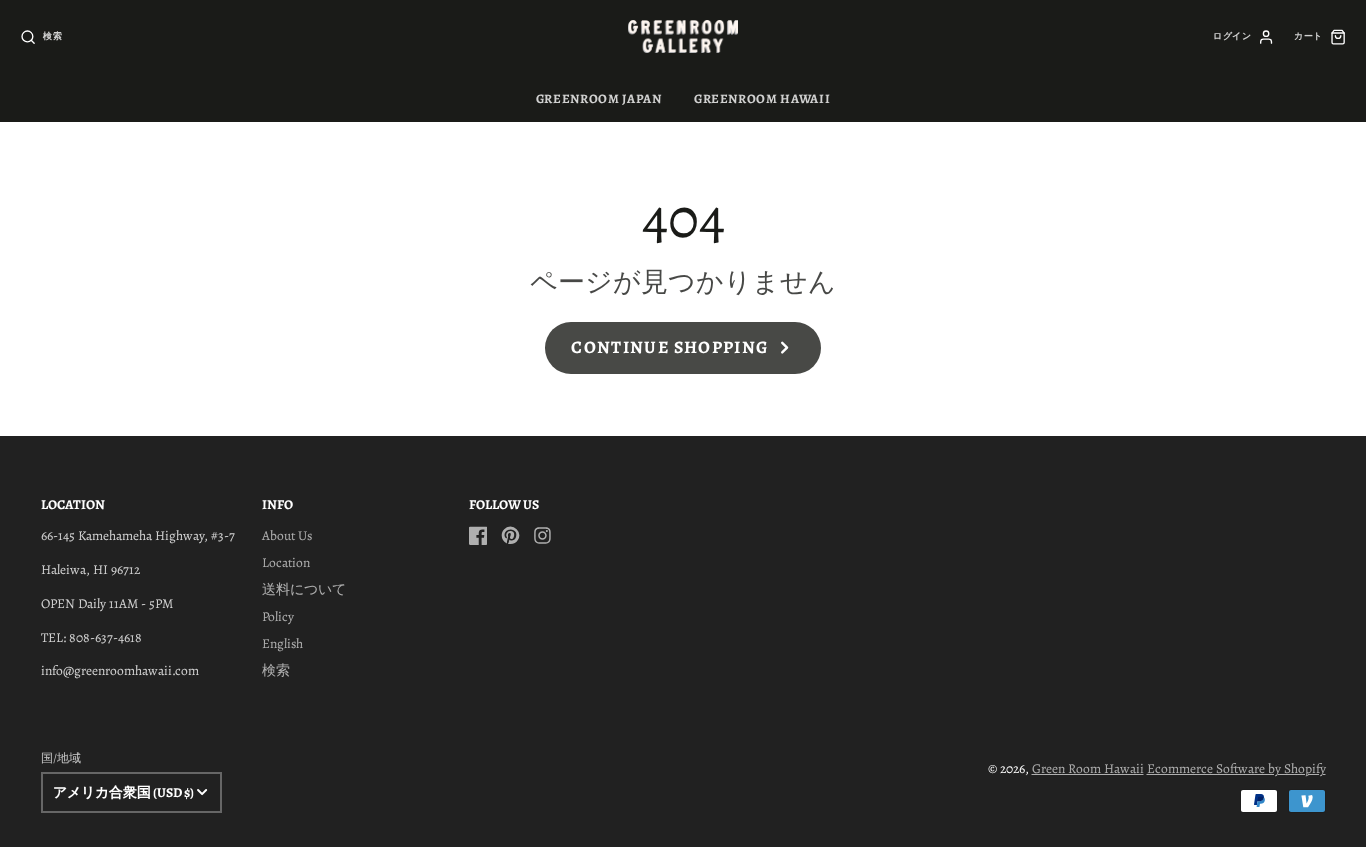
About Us (287, 535)
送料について (304, 589)
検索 (276, 670)
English (282, 643)
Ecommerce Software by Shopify (1236, 768)
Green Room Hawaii (1088, 768)
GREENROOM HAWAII (762, 98)
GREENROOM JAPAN (599, 98)
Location (286, 562)
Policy (278, 616)
